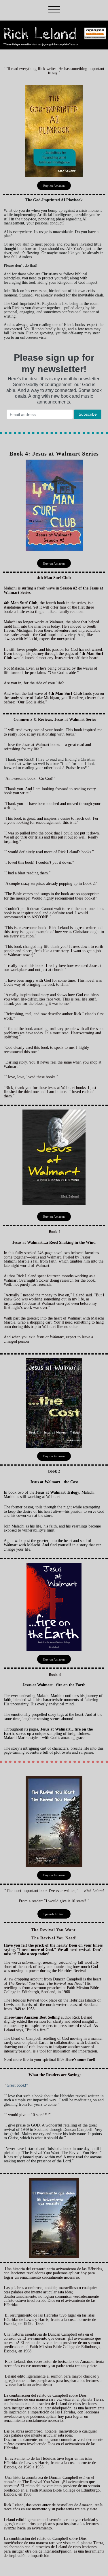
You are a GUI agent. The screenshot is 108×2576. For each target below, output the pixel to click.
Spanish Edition (54, 1914)
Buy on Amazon (54, 186)
